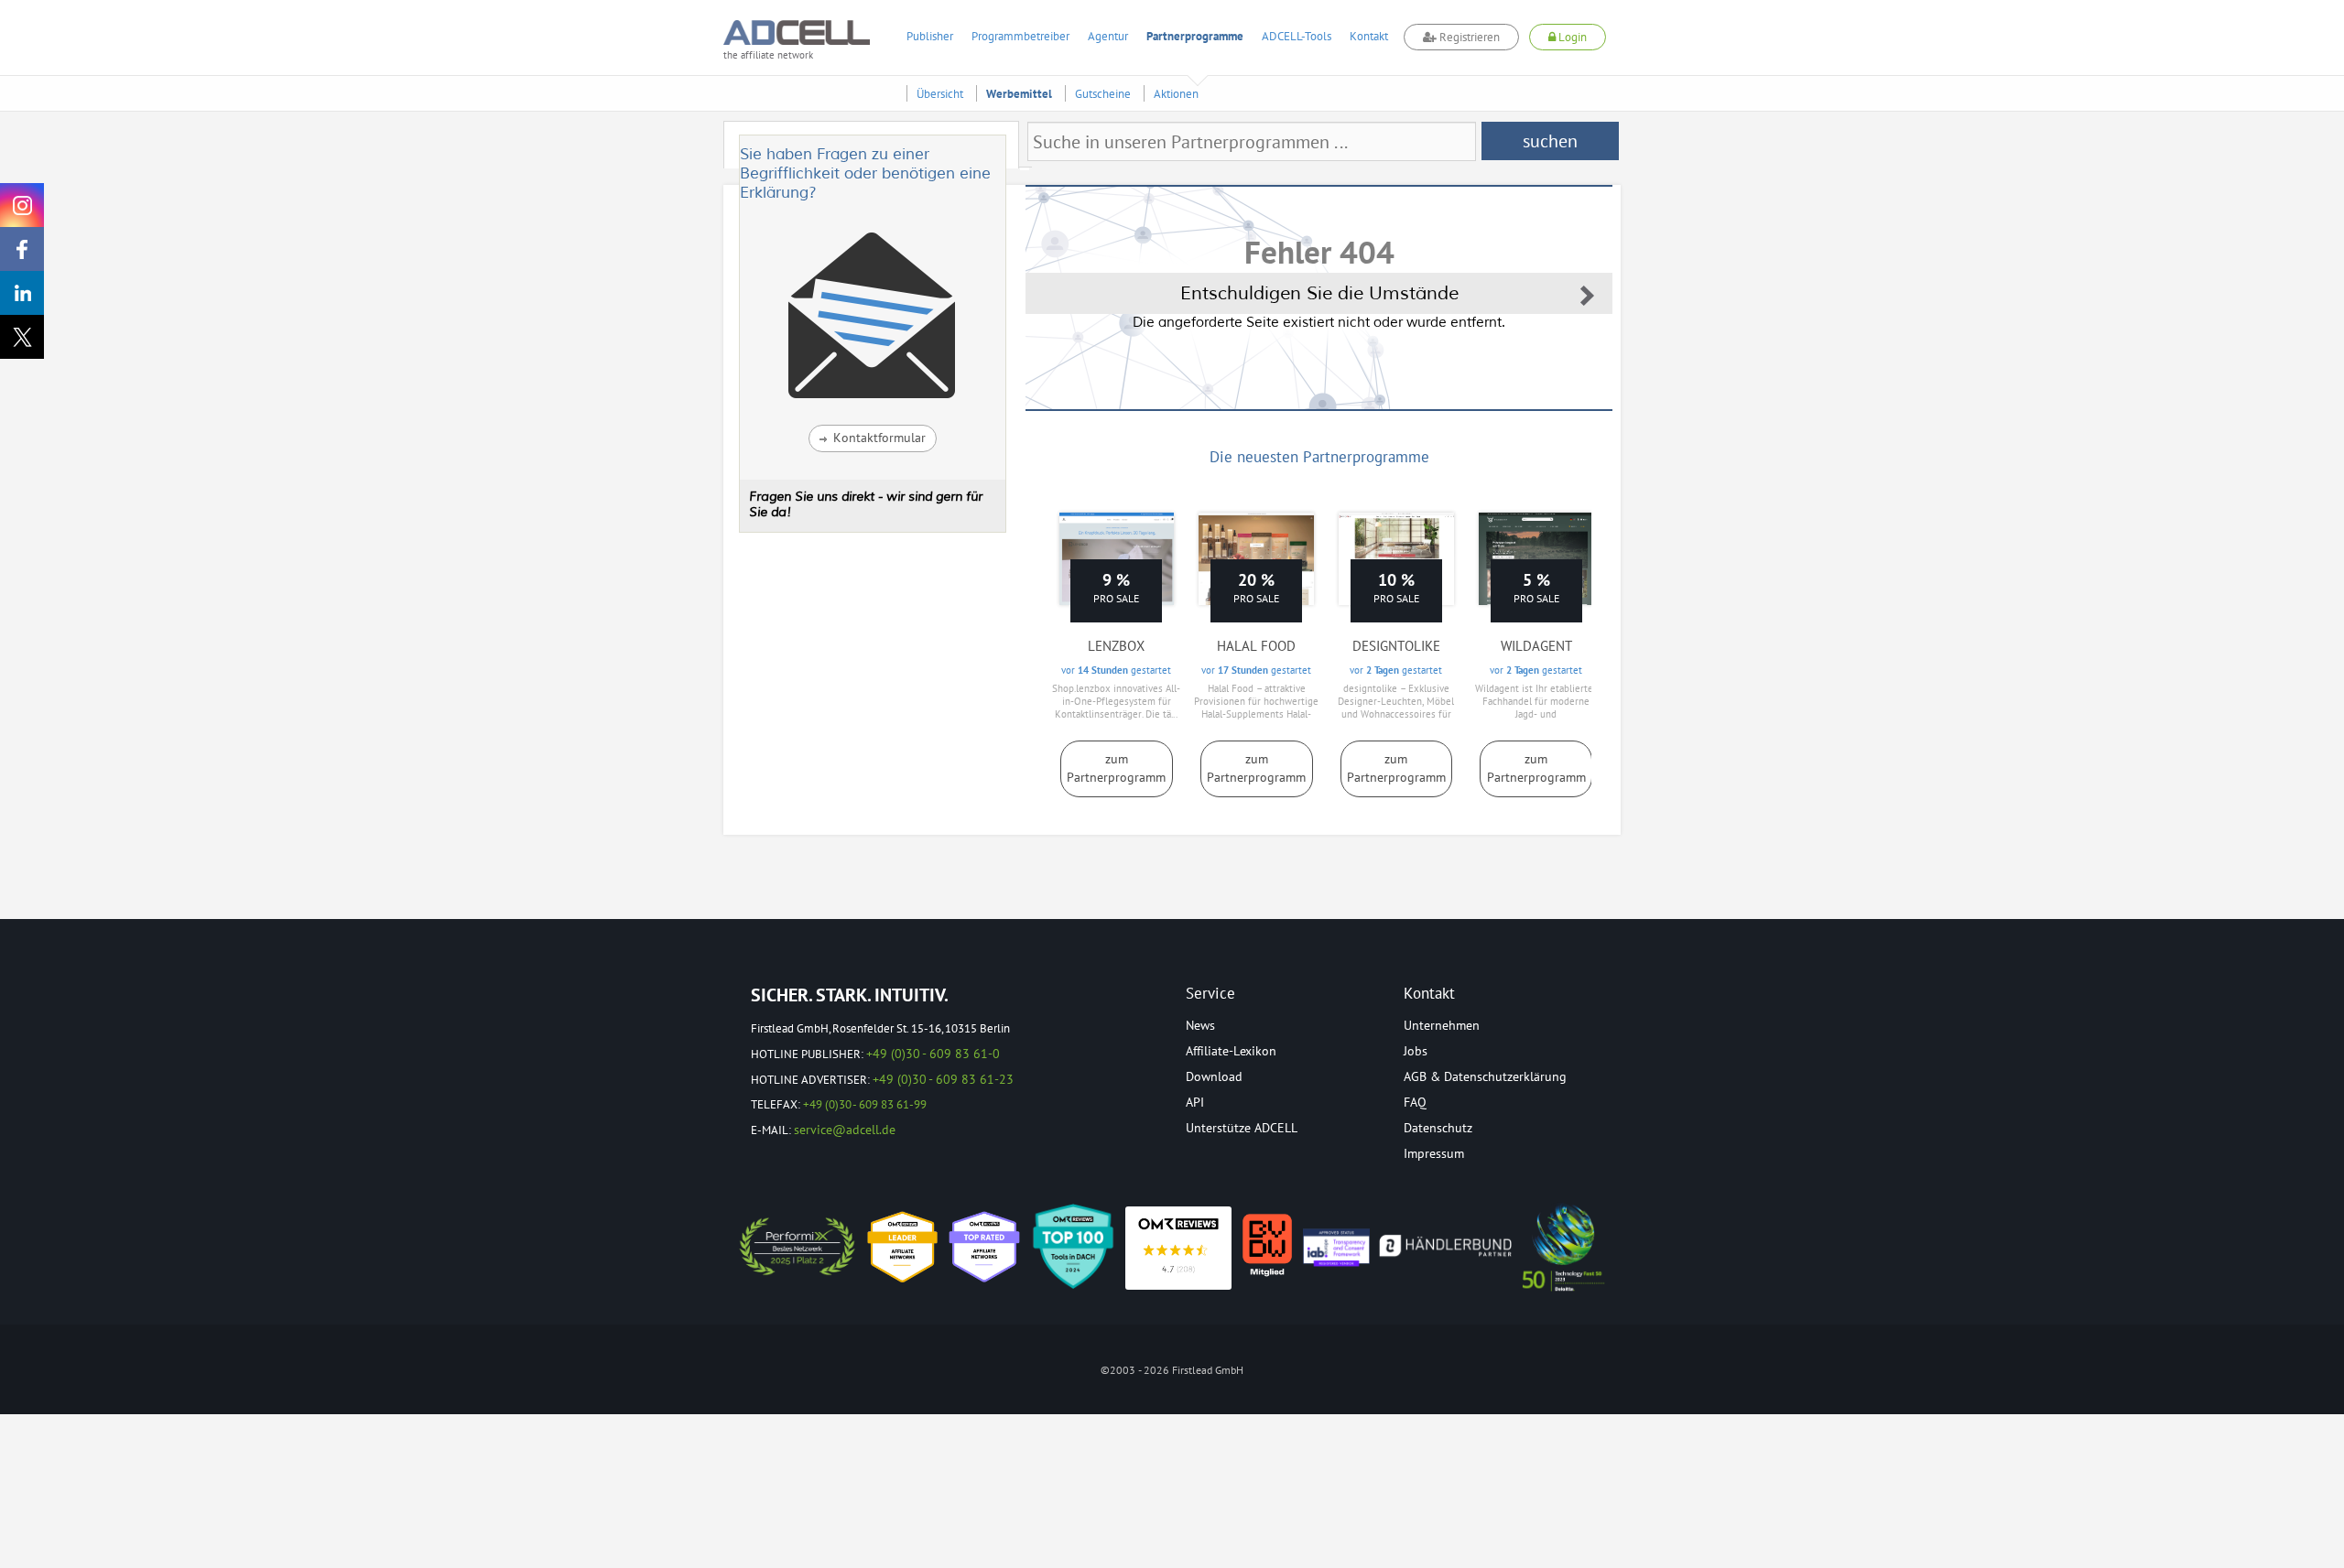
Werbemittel (1019, 94)
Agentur (1108, 36)
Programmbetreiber (1020, 36)
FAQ (1415, 1102)
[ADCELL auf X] (22, 337)
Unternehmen (1442, 1025)
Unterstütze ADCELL (1242, 1128)
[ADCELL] (1178, 1248)
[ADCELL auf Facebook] (22, 249)
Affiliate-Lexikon (1231, 1051)
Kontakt (1369, 36)
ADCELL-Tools (1297, 36)
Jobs (1416, 1051)
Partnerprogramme (1195, 36)
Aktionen (1176, 94)
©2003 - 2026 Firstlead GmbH (1172, 1370)
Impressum (1434, 1153)
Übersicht (940, 94)
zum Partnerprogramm (1116, 768)
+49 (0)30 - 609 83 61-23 (943, 1079)
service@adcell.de (845, 1130)
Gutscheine (1103, 94)
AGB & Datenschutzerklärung (1485, 1076)
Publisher (930, 36)
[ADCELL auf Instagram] (22, 205)
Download (1214, 1076)
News (1200, 1025)
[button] (873, 438)
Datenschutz (1438, 1128)
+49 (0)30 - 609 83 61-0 (933, 1054)
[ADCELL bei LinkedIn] (22, 293)
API (1195, 1102)
